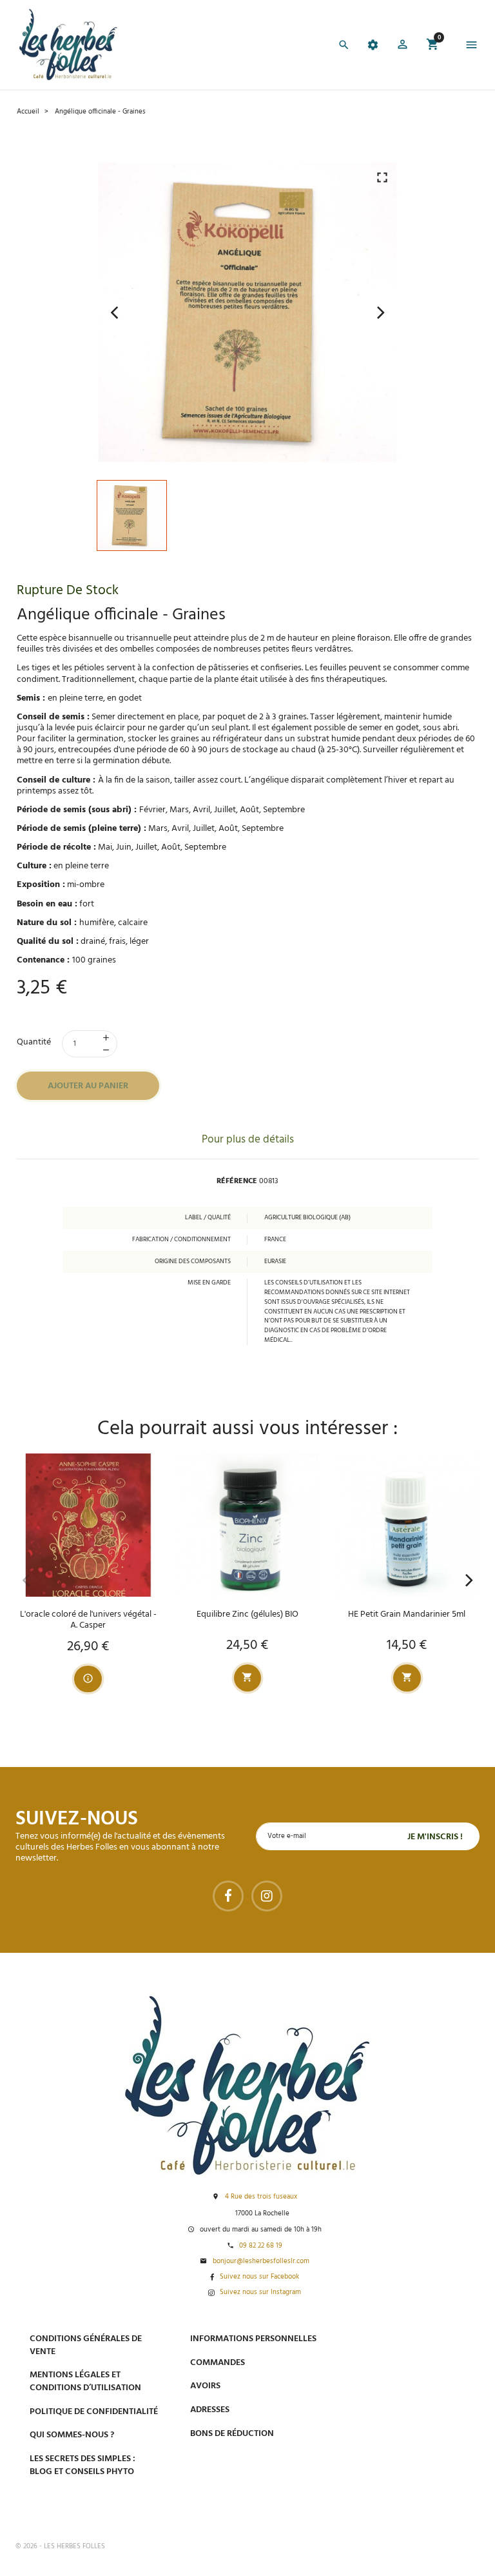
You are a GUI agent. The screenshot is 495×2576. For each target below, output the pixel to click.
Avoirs (205, 2386)
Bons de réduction (232, 2434)
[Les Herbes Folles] (68, 45)
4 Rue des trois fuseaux (261, 2197)
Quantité (34, 1042)
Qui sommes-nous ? (72, 2435)
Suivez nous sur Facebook (259, 2277)
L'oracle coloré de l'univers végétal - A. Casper (88, 1620)
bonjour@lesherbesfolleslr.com (261, 2262)
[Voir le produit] (88, 1679)
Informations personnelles (253, 2339)
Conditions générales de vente (86, 2345)
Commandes (218, 2363)
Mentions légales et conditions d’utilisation (85, 2381)
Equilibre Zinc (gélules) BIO (247, 1614)
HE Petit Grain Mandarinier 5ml (407, 1614)
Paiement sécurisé (404, 2338)
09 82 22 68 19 (261, 2246)
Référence (237, 1182)
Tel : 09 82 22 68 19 (400, 2504)
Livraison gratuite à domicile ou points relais (421, 2404)
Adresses (210, 2410)
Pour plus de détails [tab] (248, 1140)
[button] (403, 46)
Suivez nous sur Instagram (260, 2293)
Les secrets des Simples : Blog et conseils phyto (82, 2465)
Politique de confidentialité (94, 2412)
